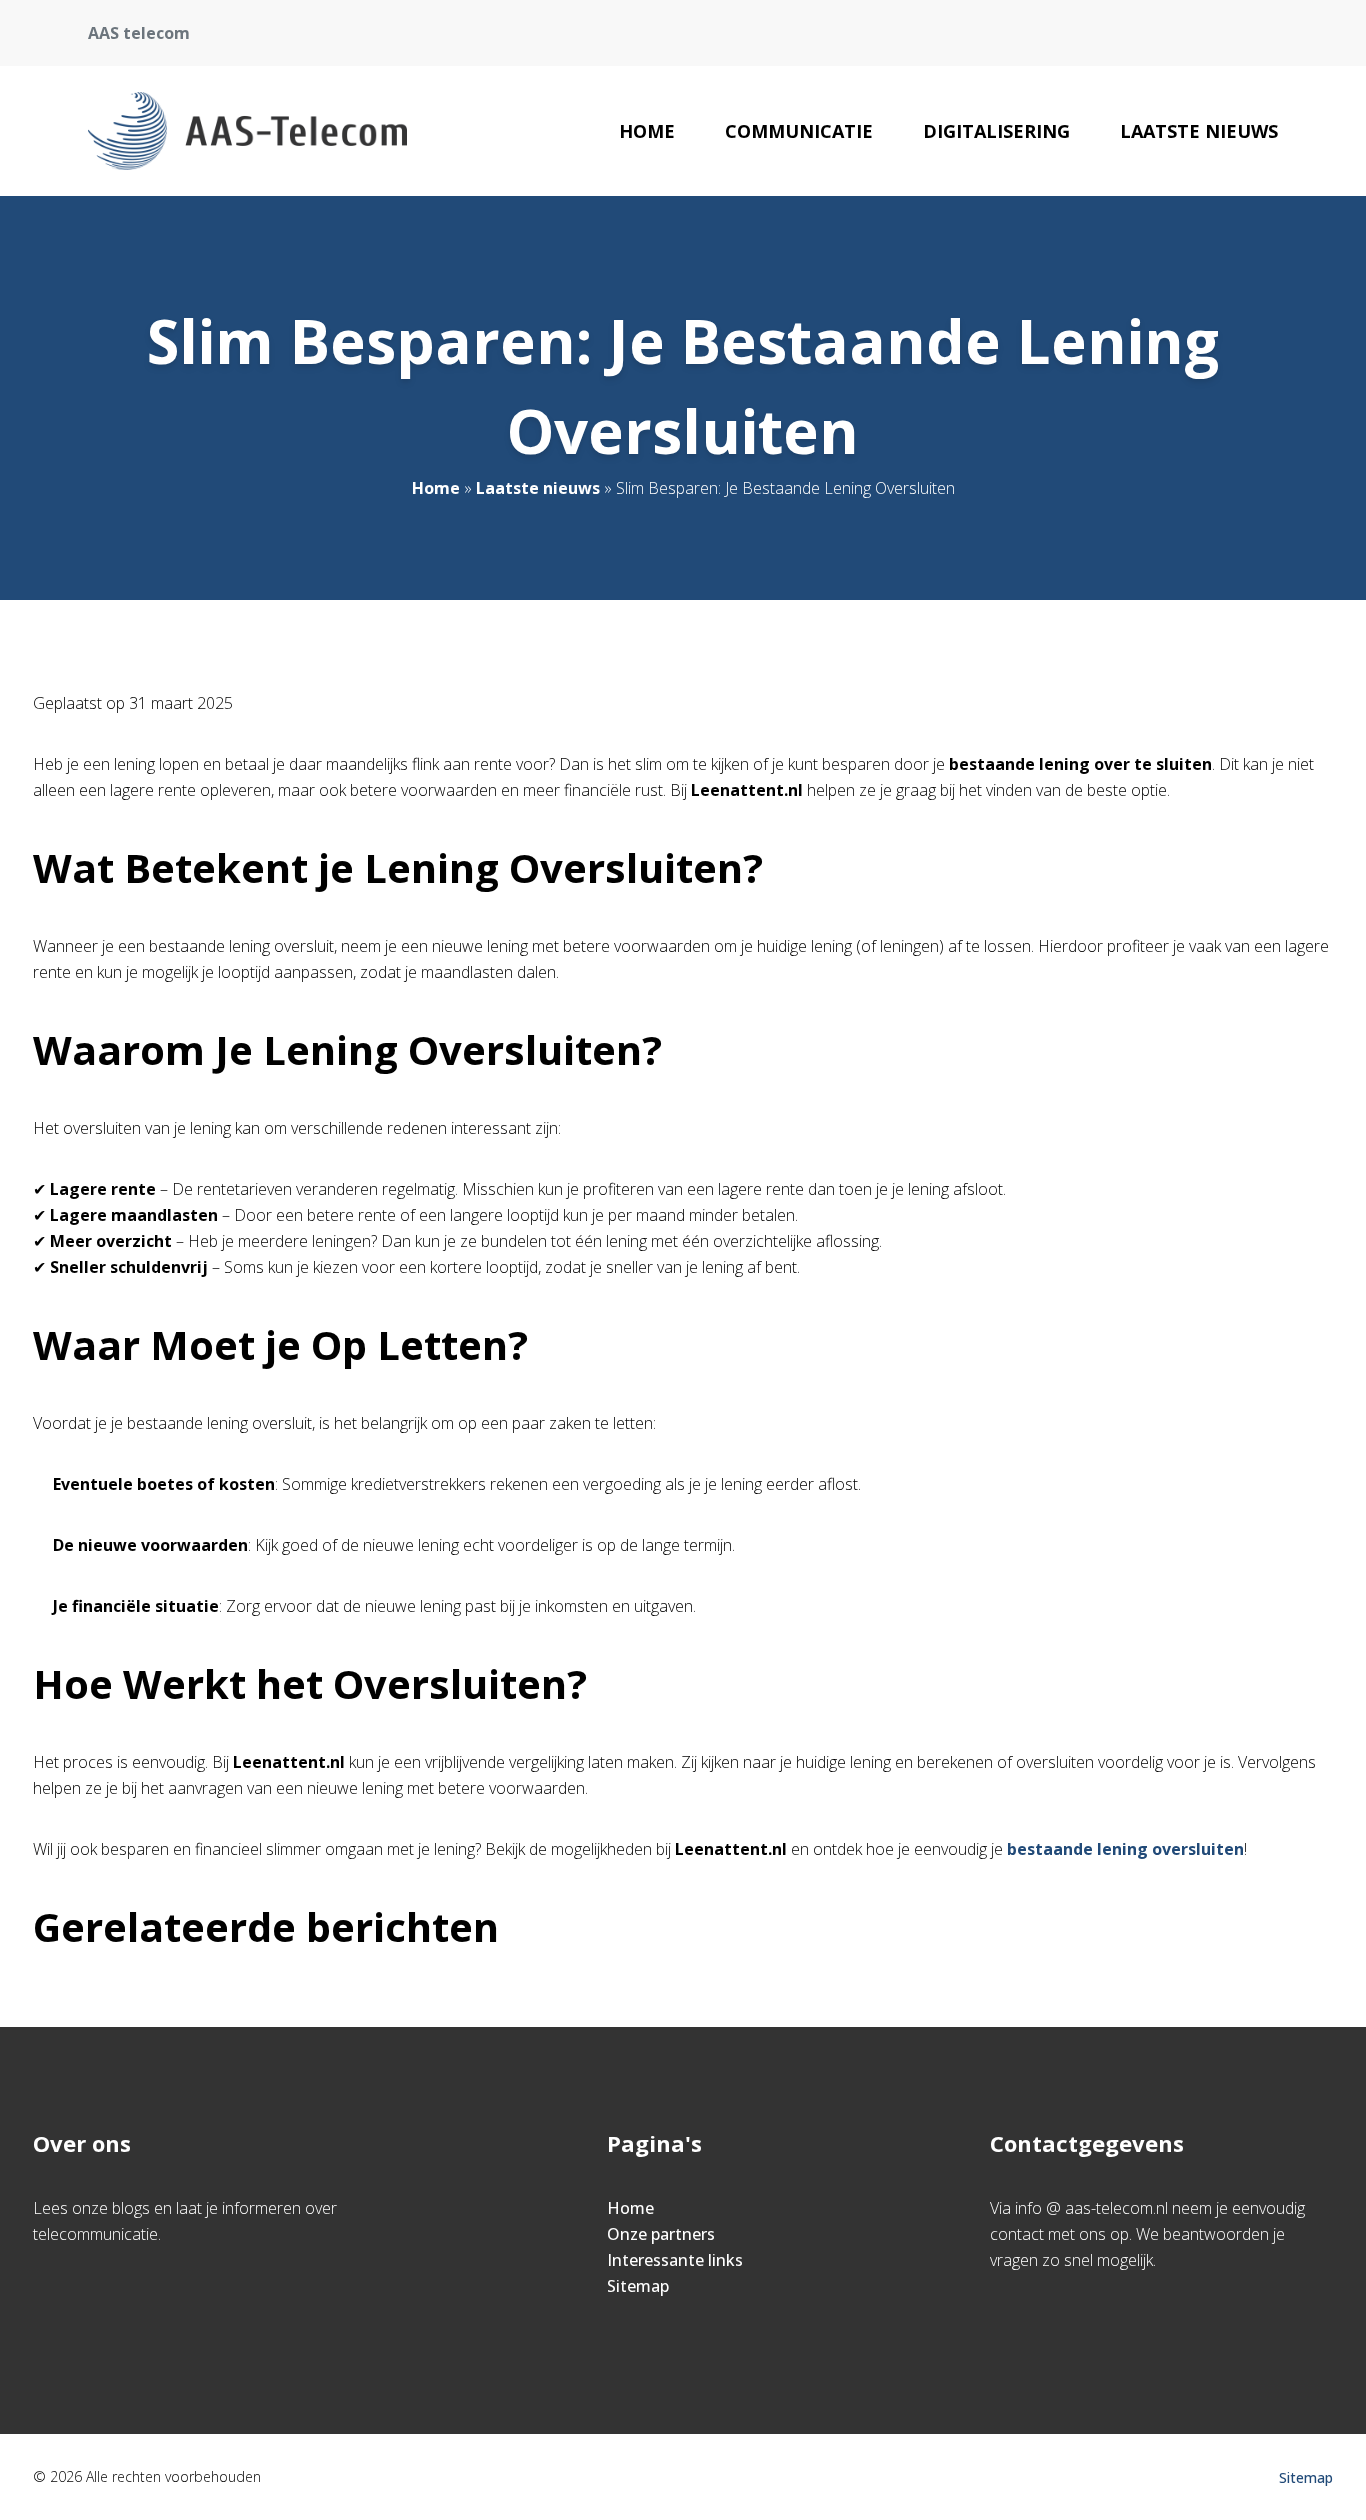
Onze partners (661, 2234)
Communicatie (799, 131)
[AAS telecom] (247, 131)
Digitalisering (996, 131)
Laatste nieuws (1199, 131)
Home (647, 131)
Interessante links (675, 2260)
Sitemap (638, 2286)
